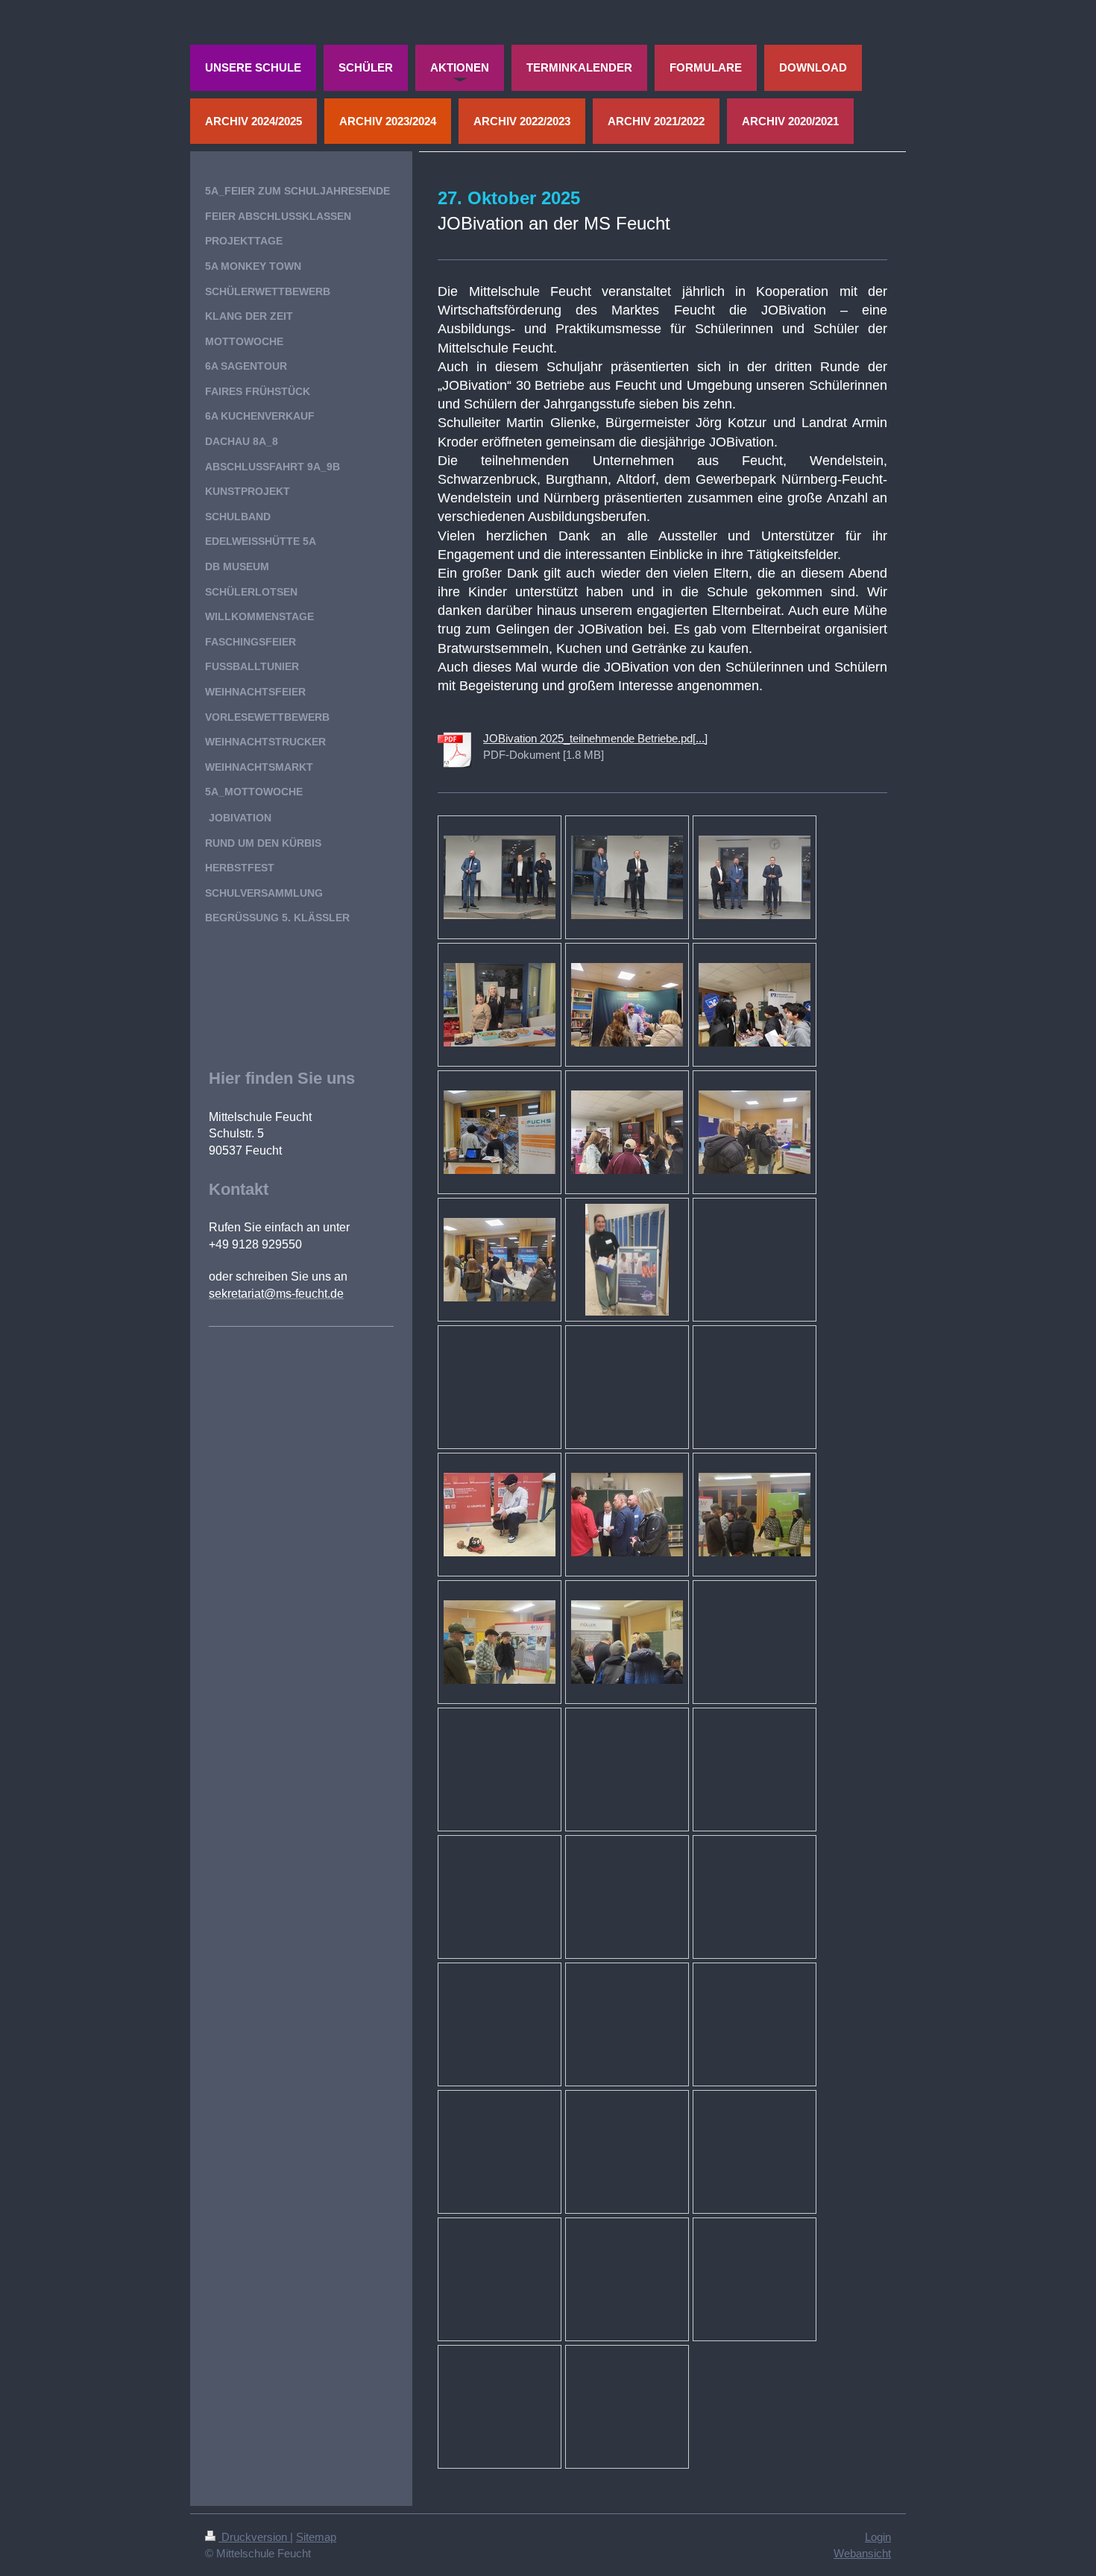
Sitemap (316, 2537)
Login (878, 2537)
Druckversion (254, 2537)
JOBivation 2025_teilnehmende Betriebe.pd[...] (595, 738)
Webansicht (862, 2553)
